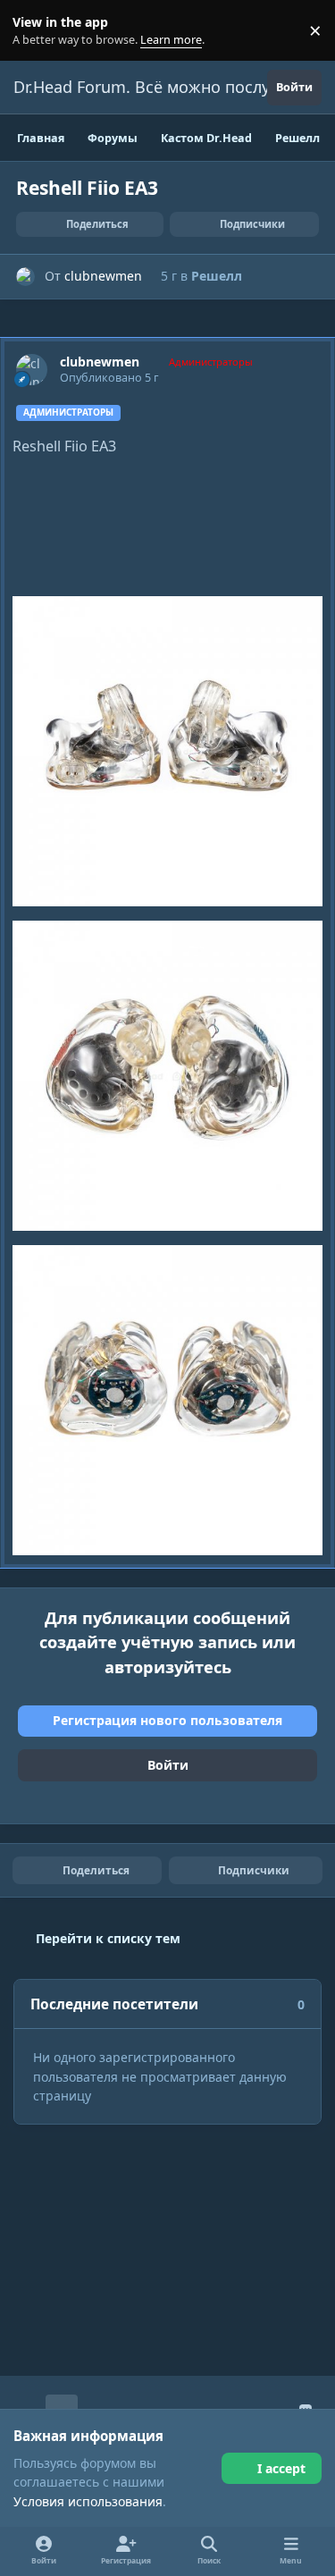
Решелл (217, 276)
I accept (281, 2468)
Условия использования (88, 2501)
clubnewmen (103, 276)
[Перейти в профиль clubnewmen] (25, 277)
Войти (168, 1765)
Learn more (34, 31)
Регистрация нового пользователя (167, 1720)
